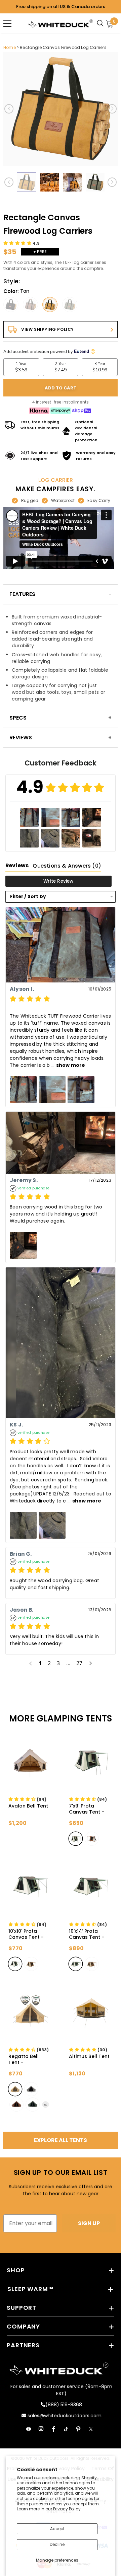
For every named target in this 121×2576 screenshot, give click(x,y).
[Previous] (9, 109)
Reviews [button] (17, 865)
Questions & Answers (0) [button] (67, 866)
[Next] (112, 109)
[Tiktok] (66, 2429)
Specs (18, 718)
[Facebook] (53, 2429)
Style (12, 281)
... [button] (68, 1065)
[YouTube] (29, 2429)
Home (10, 47)
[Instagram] (41, 2429)
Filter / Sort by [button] (28, 897)
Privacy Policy (67, 2509)
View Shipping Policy (48, 329)
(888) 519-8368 (64, 2405)
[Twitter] (91, 2429)
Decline (57, 2544)
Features (22, 594)
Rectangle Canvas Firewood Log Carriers (63, 47)
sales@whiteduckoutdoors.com (64, 2416)
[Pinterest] (78, 2429)
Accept (57, 2529)
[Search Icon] (102, 23)
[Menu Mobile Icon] (7, 23)
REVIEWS (21, 738)
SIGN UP (89, 2223)
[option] (61, 109)
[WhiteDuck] (61, 23)
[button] (22, 243)
